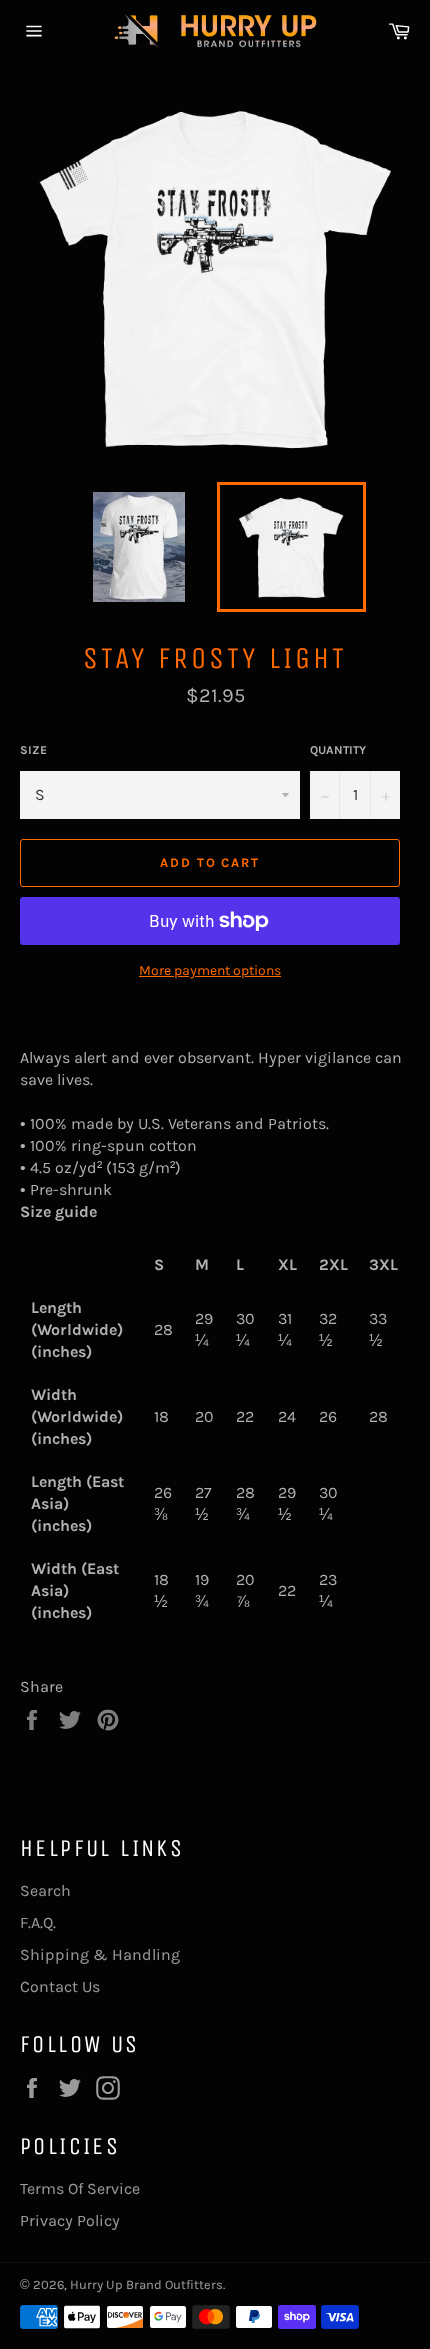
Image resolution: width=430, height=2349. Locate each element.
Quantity (338, 750)
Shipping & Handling (100, 1954)
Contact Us (60, 1986)
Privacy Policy (70, 2220)
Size (33, 750)
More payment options (210, 970)
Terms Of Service (80, 2188)
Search (45, 1890)
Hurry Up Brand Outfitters (146, 2284)
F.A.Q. (38, 1922)
